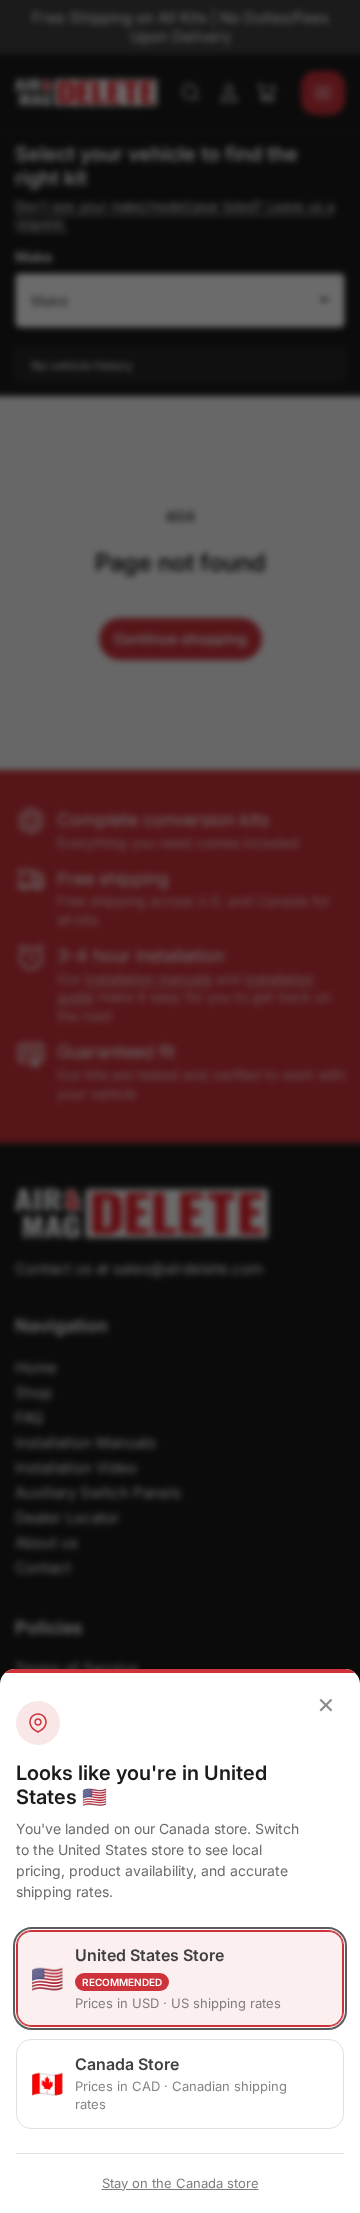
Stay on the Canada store (180, 2183)
